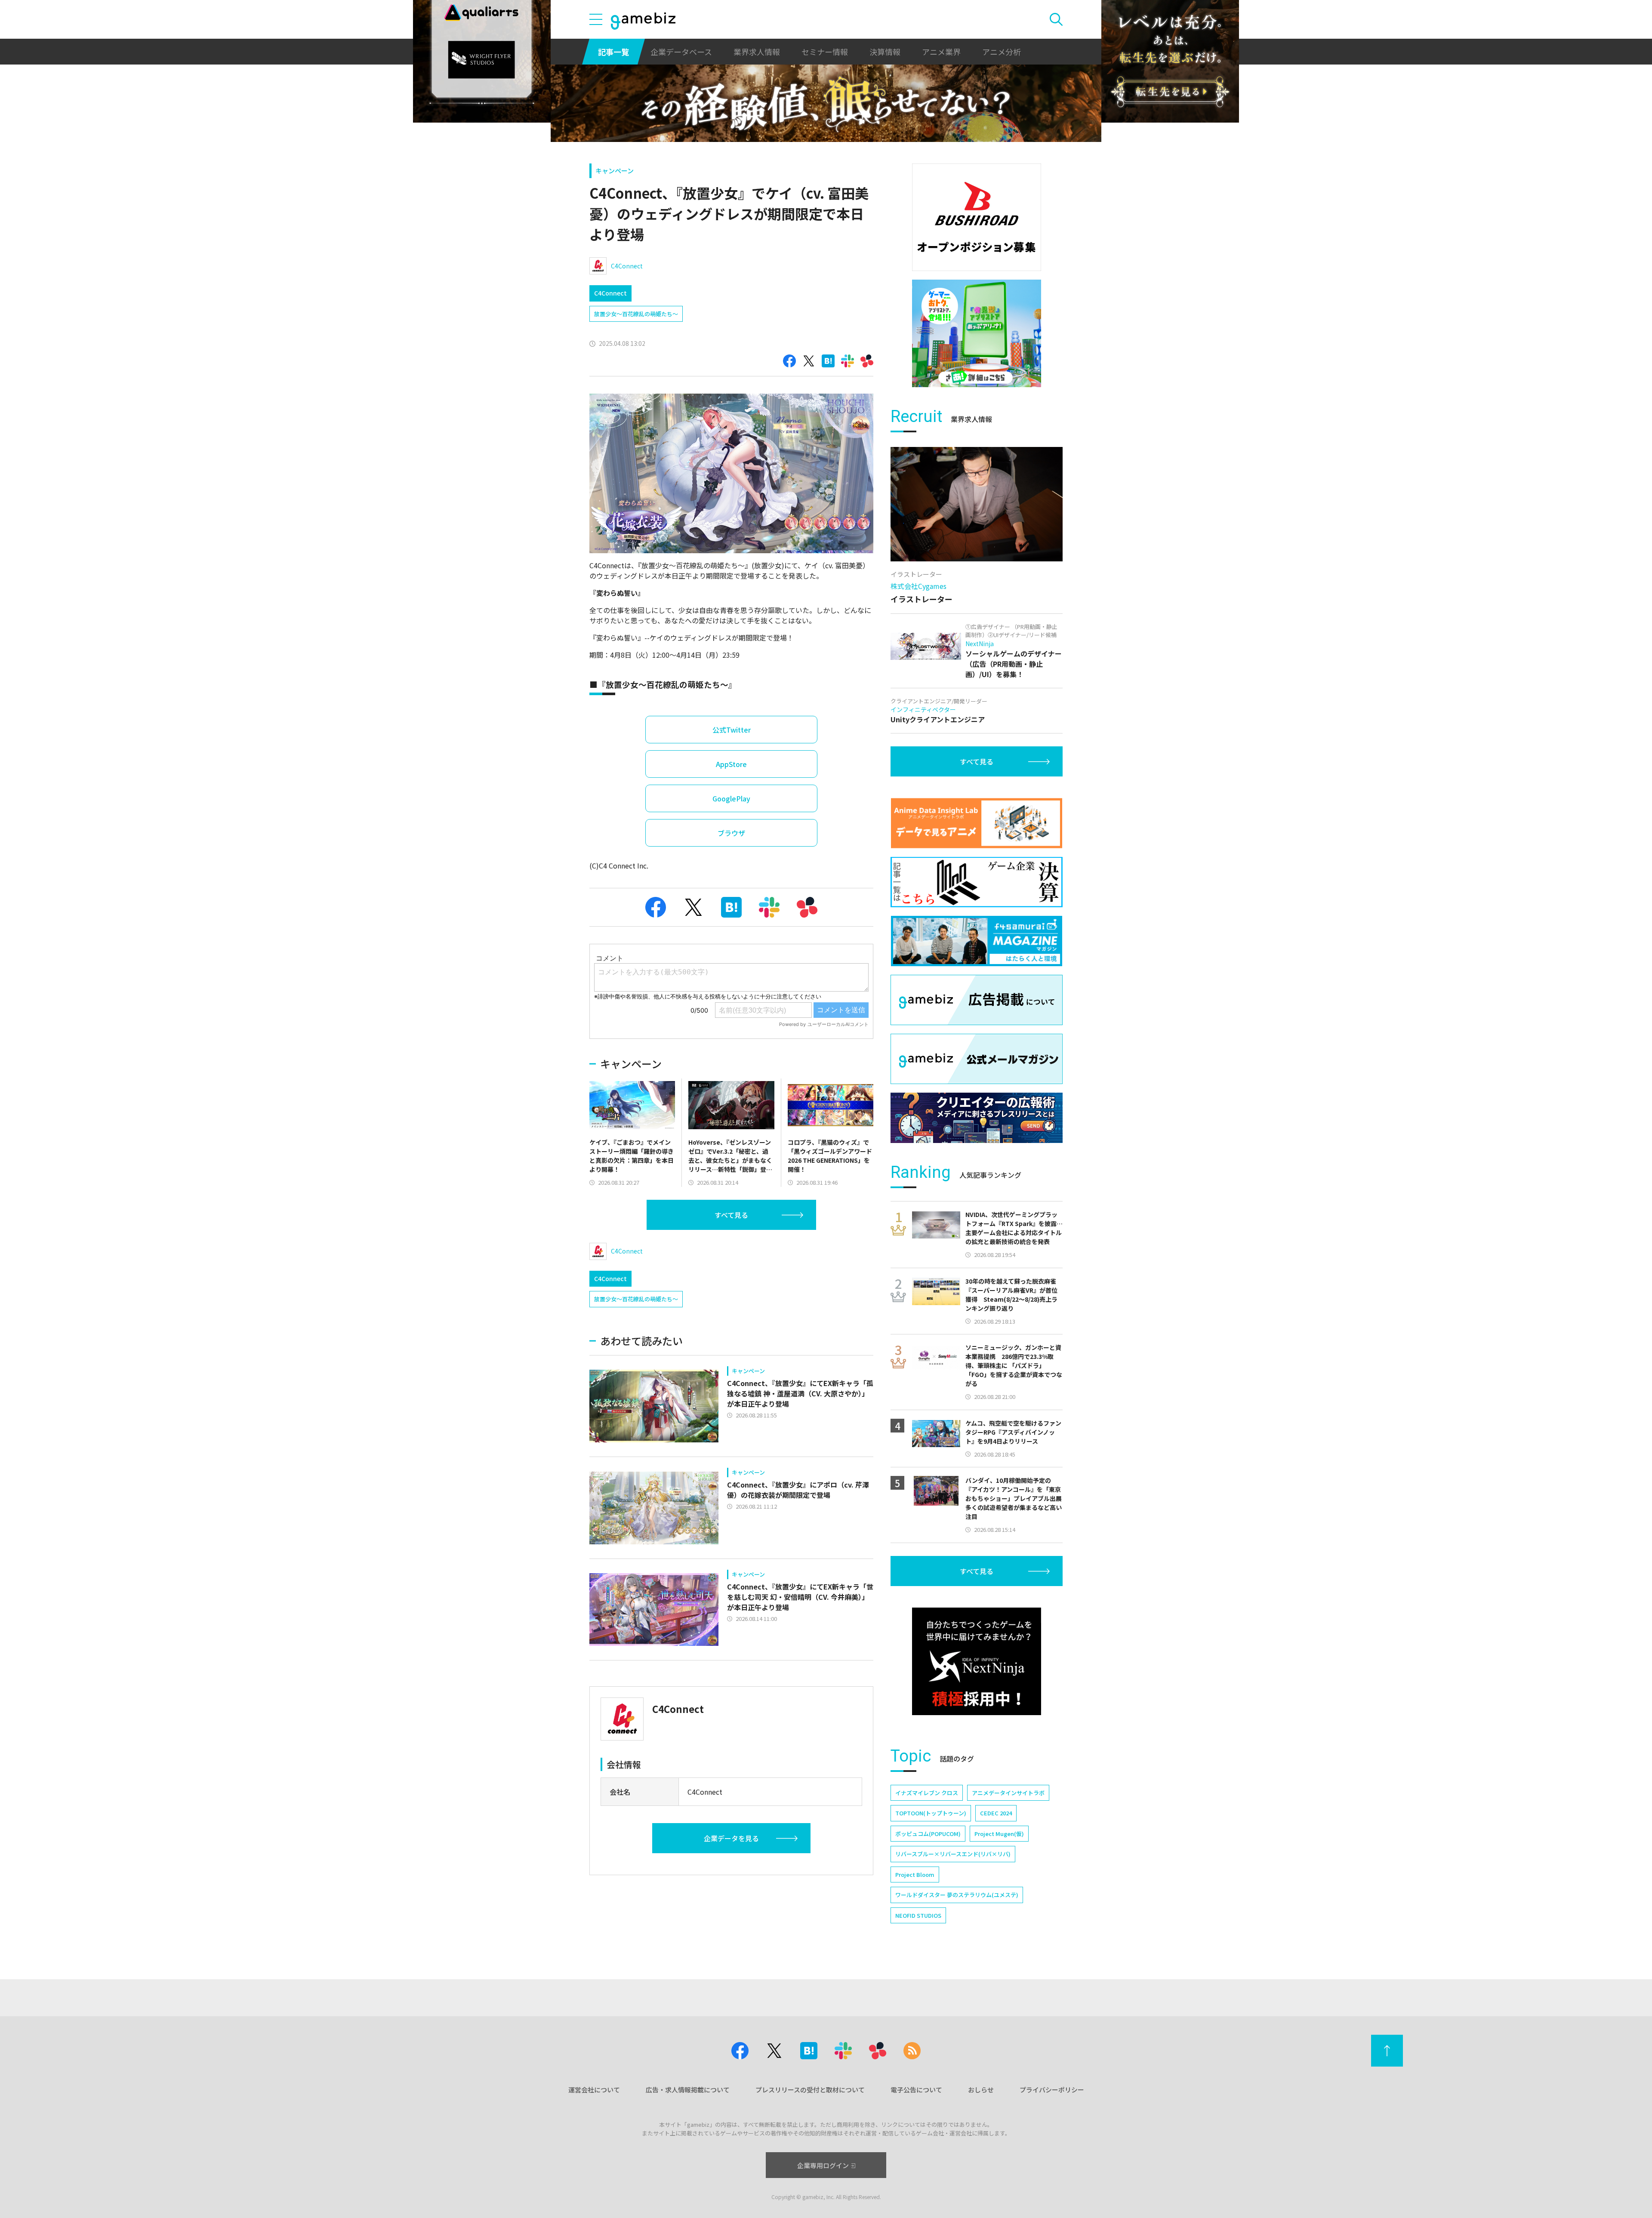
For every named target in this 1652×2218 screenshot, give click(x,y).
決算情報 (885, 52)
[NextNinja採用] (977, 1661)
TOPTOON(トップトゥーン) (931, 1813)
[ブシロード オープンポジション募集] (977, 217)
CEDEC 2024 (996, 1813)
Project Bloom (915, 1875)
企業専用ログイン (823, 2165)
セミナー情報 (825, 52)
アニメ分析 (1002, 52)
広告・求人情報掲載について (688, 2090)
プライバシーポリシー (1052, 2090)
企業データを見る (731, 1838)
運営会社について (594, 2090)
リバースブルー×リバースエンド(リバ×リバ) (953, 1854)
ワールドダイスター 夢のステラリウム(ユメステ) (957, 1895)
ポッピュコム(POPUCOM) (928, 1834)
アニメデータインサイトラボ (1008, 1793)
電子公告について (916, 2090)
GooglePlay (731, 798)
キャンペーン (615, 171)
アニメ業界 (941, 52)
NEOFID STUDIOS (918, 1915)
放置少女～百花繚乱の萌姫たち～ (636, 314)
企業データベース (681, 52)
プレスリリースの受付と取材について (810, 2090)
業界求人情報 (757, 52)
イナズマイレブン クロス (927, 1793)
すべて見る (731, 1215)
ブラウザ (731, 833)
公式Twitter (732, 730)
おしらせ (981, 2090)
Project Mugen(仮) (999, 1834)
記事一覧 (613, 52)
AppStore (731, 764)
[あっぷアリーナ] (977, 333)
